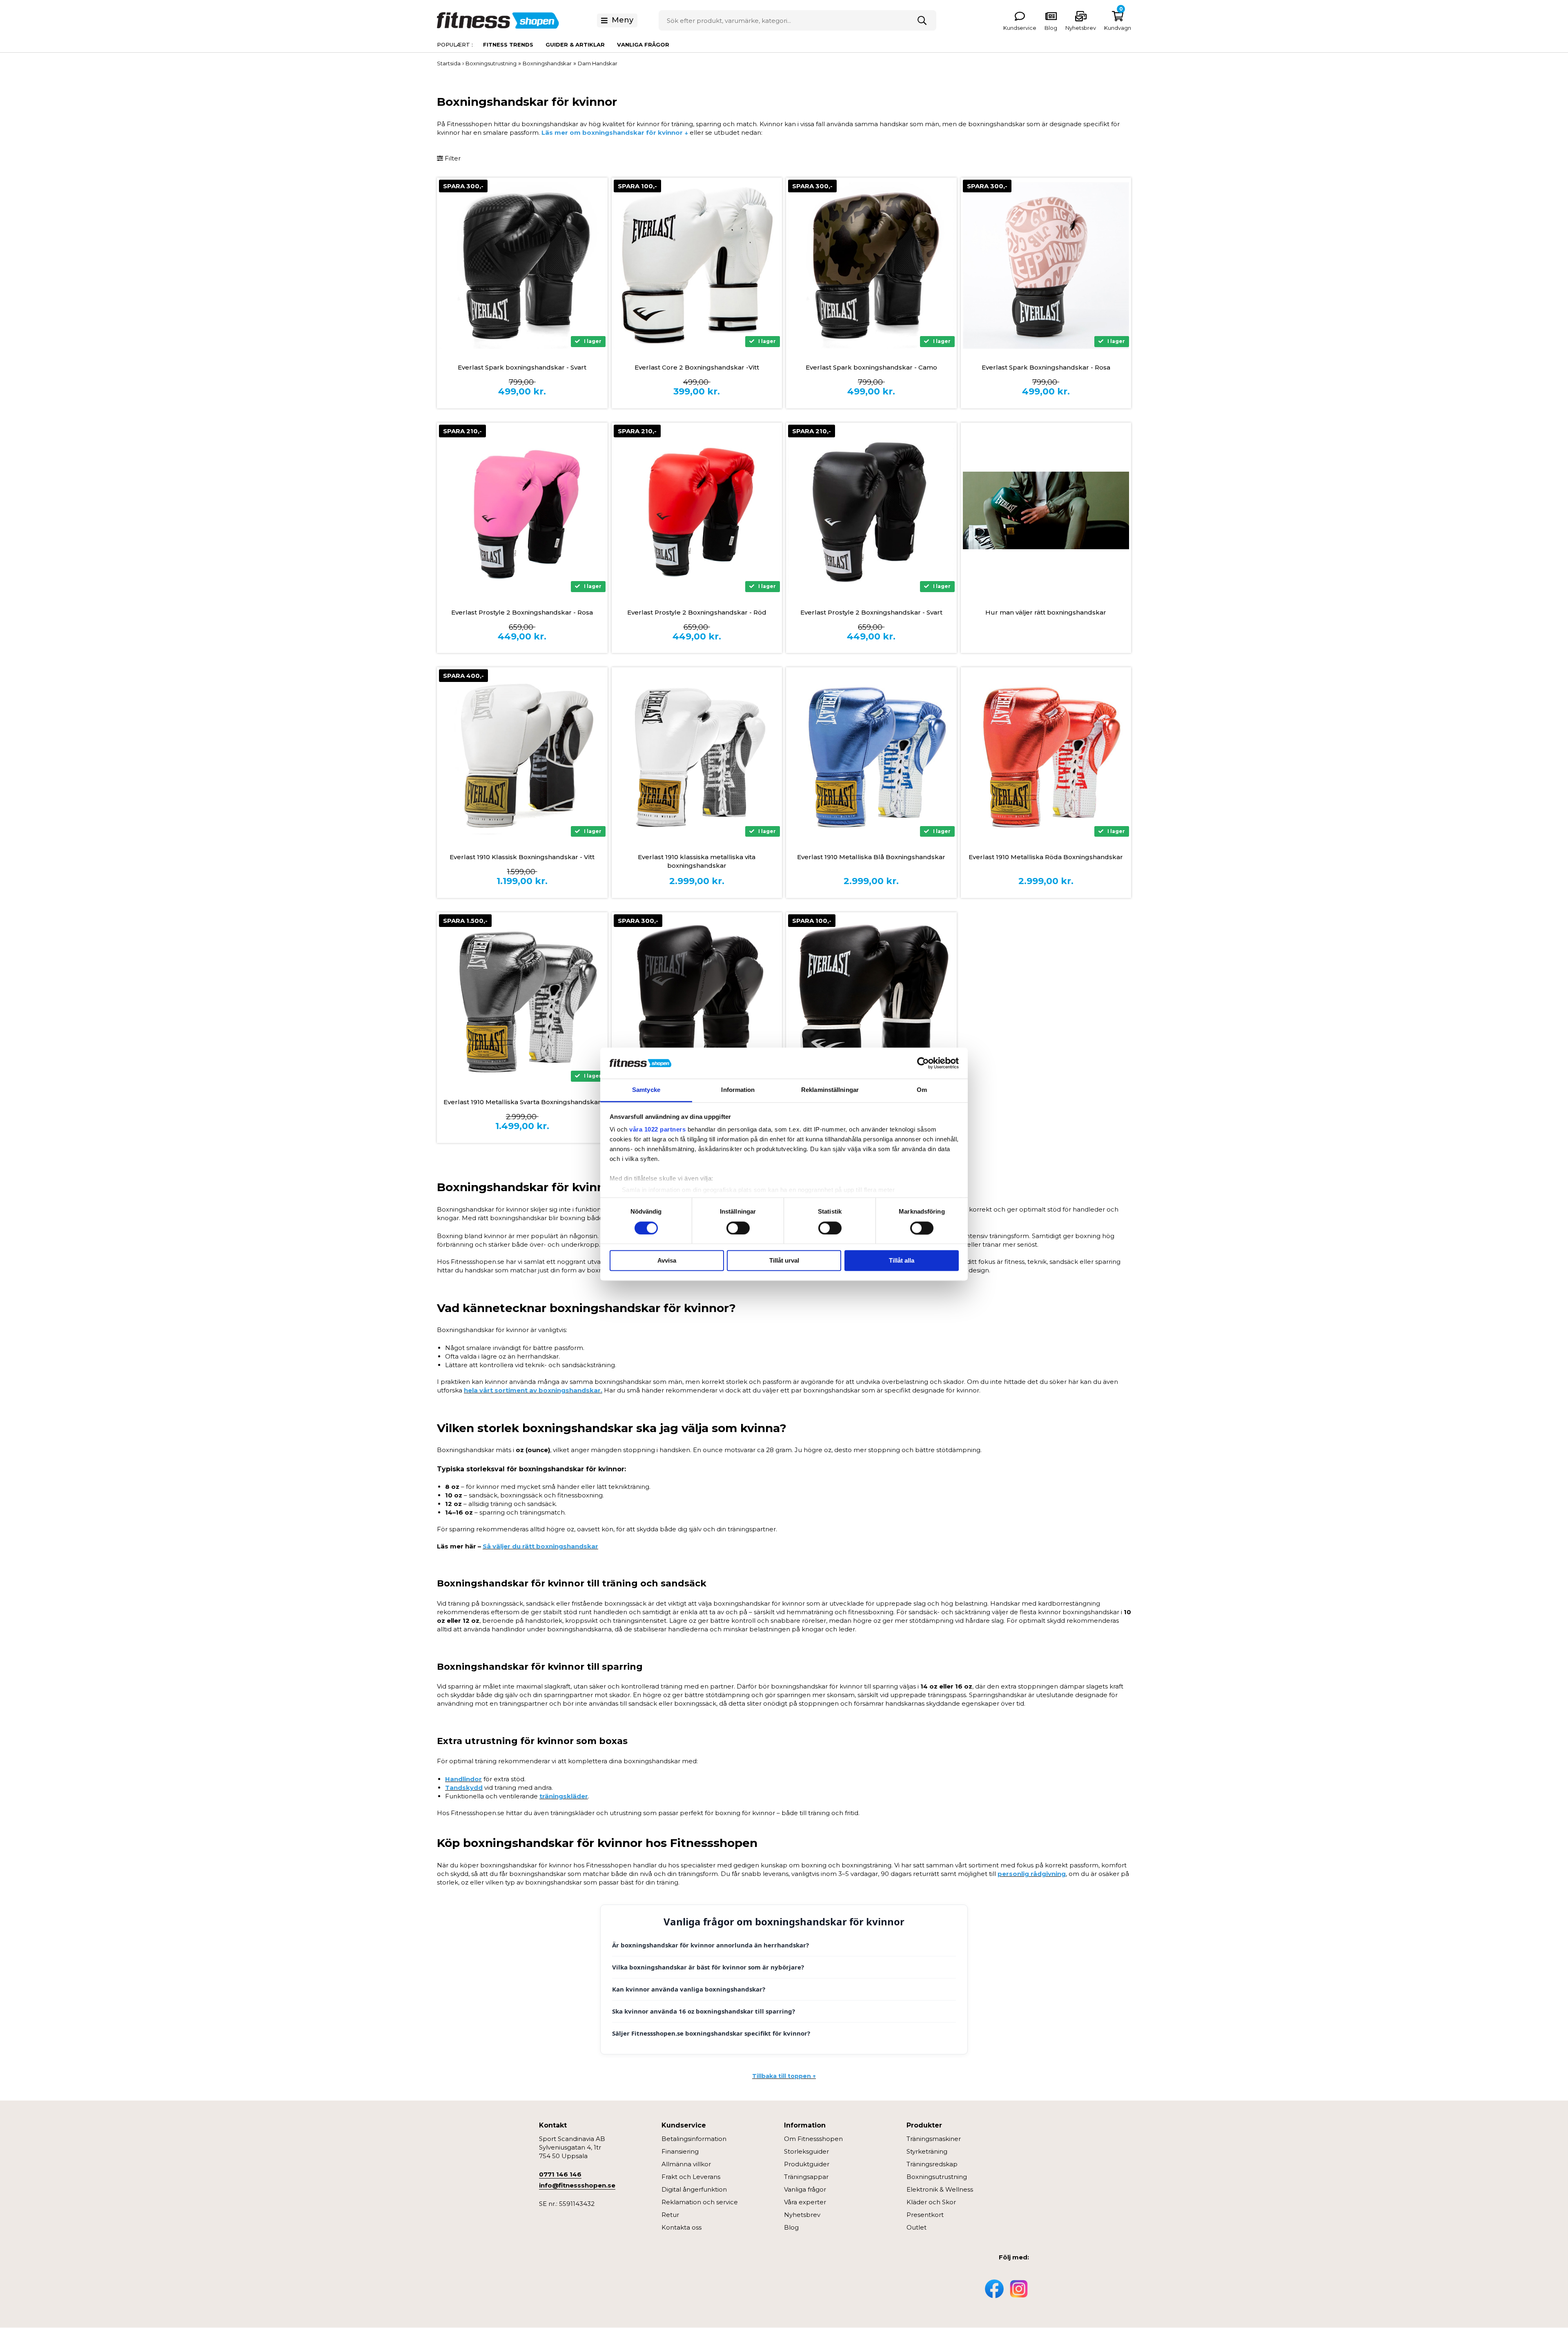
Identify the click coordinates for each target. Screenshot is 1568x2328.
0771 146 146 (560, 2174)
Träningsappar (806, 2177)
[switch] (738, 1228)
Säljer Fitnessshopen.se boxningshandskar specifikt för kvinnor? (711, 2033)
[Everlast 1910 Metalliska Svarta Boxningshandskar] (522, 1000)
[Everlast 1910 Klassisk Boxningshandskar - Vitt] (522, 755)
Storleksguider (806, 2151)
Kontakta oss (682, 2227)
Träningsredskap (932, 2164)
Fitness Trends (508, 45)
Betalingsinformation (694, 2139)
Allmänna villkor (686, 2164)
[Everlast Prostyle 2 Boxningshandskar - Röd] (697, 510)
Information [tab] (738, 1090)
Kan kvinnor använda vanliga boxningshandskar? (689, 1989)
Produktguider (807, 2164)
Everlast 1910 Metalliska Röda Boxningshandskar (1046, 857)
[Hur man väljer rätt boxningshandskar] (1046, 510)
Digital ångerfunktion (694, 2189)
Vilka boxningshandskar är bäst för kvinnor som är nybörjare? (708, 1967)
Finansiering (680, 2151)
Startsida (449, 63)
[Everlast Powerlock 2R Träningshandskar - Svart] (697, 1000)
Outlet (917, 2227)
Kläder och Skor (931, 2202)
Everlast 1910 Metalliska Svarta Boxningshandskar (522, 1102)
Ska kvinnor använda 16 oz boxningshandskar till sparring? (704, 2011)
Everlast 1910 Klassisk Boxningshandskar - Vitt (522, 857)
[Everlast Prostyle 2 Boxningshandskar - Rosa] (522, 510)
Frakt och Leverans (691, 2177)
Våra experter (805, 2202)
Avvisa (667, 1261)
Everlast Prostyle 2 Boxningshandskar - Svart (871, 612)
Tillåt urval (784, 1261)
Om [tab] (922, 1090)
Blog (791, 2227)
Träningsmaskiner (934, 2139)
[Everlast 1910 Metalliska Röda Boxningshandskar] (1046, 755)
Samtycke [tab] (646, 1090)
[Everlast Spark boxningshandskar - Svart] (522, 265)
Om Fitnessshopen (813, 2139)
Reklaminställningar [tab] (830, 1090)
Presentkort (925, 2215)
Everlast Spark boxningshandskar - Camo (871, 367)
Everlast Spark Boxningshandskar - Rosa (1046, 367)
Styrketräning (927, 2151)
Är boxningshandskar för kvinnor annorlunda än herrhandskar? (710, 1945)
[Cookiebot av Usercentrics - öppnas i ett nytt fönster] (923, 1063)
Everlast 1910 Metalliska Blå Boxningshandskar (871, 857)
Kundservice (1020, 28)
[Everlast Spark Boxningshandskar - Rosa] (1046, 265)
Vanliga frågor (643, 45)
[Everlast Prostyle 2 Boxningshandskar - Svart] (871, 510)
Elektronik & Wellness (940, 2189)
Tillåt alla (902, 1261)
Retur (670, 2215)
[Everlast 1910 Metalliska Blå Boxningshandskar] (871, 755)
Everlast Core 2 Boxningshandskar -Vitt (697, 367)
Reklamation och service (700, 2202)
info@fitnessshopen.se (577, 2185)
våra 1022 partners (657, 1130)
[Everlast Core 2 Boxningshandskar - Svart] (871, 1000)
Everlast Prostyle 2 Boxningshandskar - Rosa (522, 612)
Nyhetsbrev (1081, 28)
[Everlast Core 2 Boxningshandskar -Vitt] (697, 265)
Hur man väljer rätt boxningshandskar (1046, 612)
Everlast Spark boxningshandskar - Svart (522, 367)
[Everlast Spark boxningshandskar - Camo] (871, 266)
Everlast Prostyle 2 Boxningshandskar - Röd (697, 612)
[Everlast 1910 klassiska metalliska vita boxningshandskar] (697, 755)
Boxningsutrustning (937, 2177)
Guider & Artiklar (575, 45)
